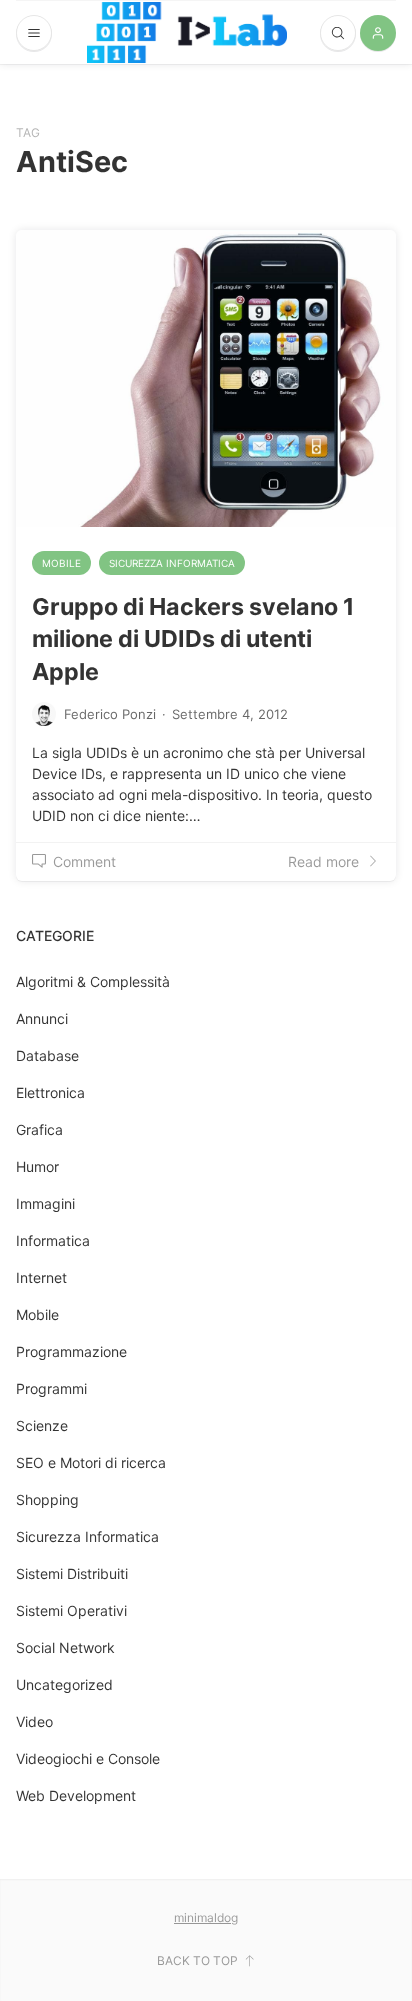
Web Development (76, 1795)
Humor (37, 1166)
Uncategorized (64, 1684)
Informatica (53, 1240)
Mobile (61, 563)
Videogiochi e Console (88, 1758)
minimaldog (206, 1917)
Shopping (47, 1499)
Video (34, 1721)
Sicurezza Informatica (172, 563)
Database (47, 1055)
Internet (41, 1277)
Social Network (65, 1647)
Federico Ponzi (110, 714)
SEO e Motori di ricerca (91, 1462)
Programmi (51, 1388)
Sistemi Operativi (71, 1610)
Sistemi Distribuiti (72, 1573)
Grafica (39, 1129)
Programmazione (71, 1351)
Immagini (45, 1203)
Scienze (42, 1425)
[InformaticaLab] (187, 32)
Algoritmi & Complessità (93, 981)
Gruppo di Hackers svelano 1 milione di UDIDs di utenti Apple (193, 639)
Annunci (42, 1018)
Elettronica (50, 1092)
